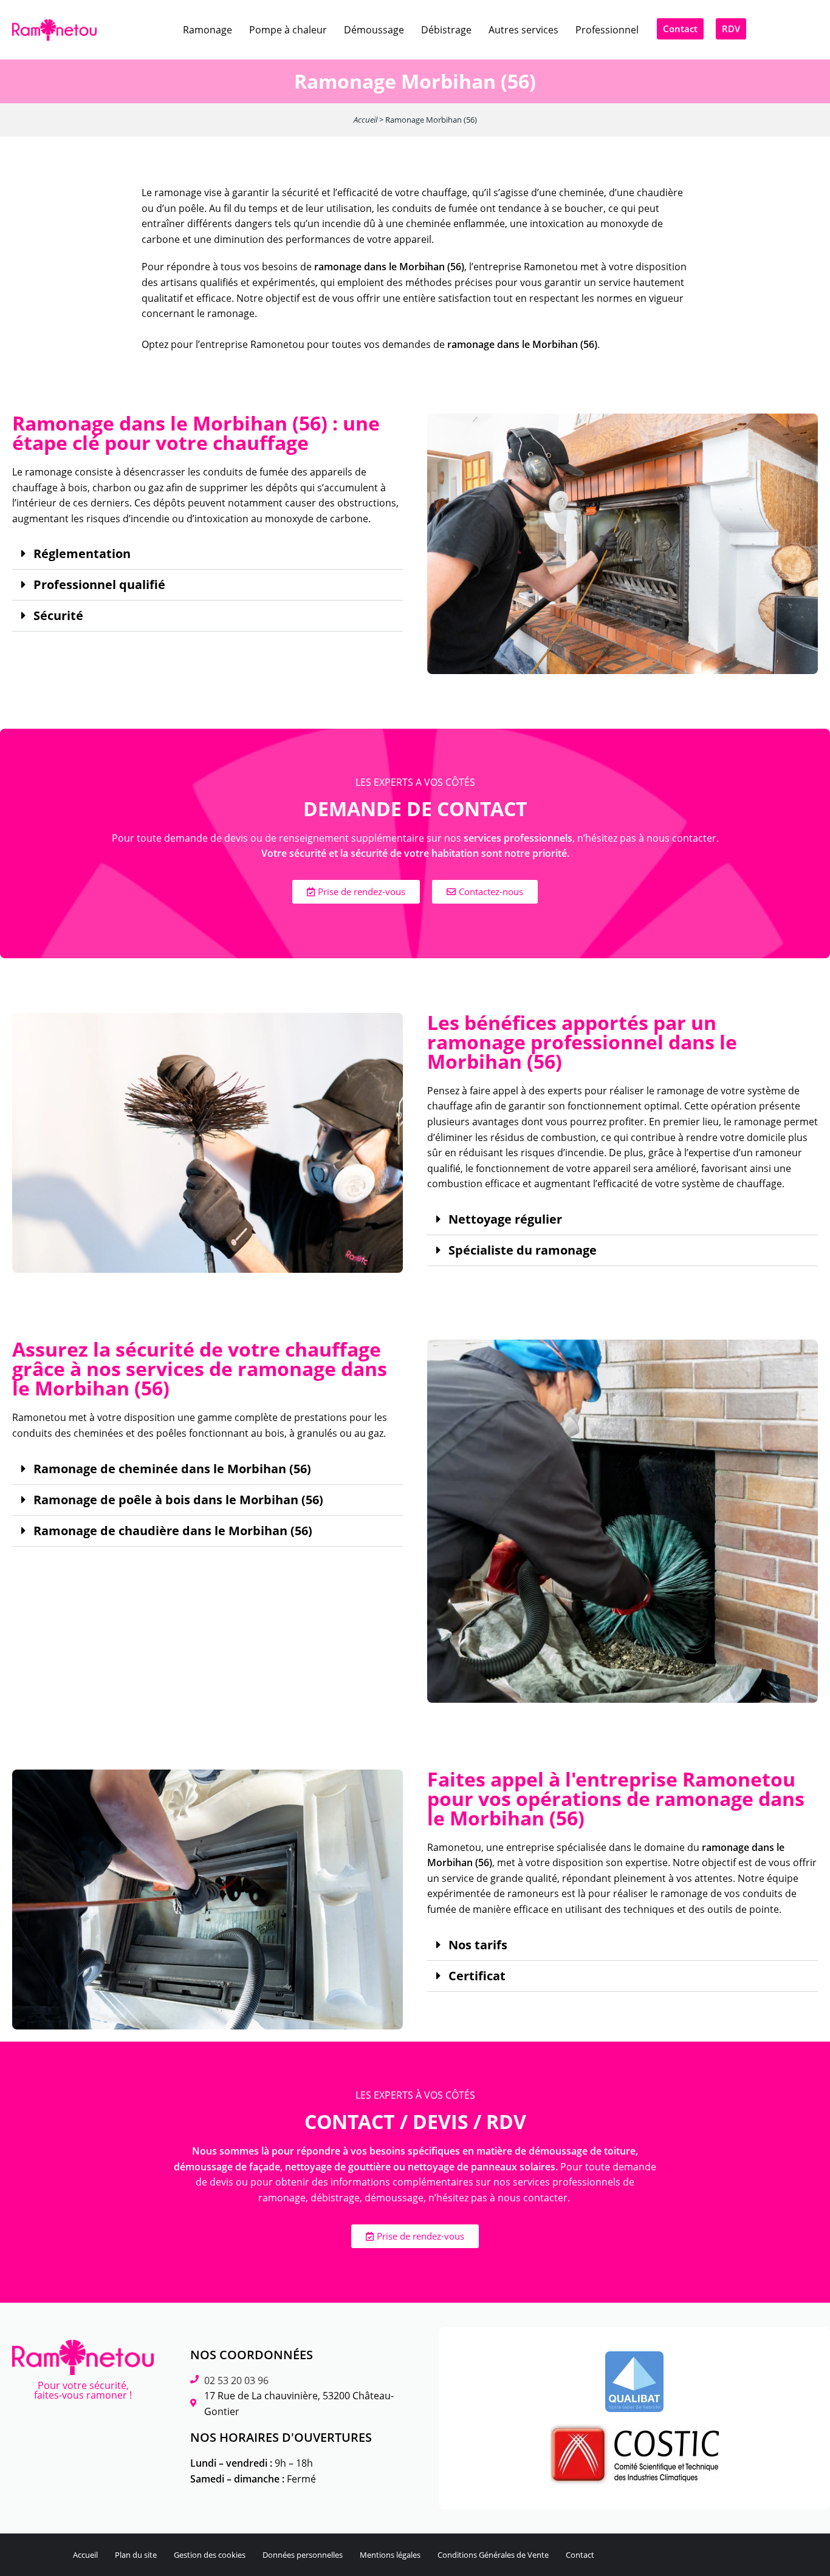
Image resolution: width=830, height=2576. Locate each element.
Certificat (477, 1976)
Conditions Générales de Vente (493, 2555)
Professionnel (607, 30)
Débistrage (446, 30)
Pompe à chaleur (288, 30)
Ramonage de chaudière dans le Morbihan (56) (173, 1531)
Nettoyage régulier (505, 1219)
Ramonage (207, 30)
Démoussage (374, 30)
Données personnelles (303, 2555)
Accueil (365, 120)
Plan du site (136, 2555)
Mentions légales (390, 2555)
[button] (207, 554)
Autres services (523, 30)
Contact (580, 2555)
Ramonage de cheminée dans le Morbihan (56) (172, 1469)
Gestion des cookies (210, 2555)
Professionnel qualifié (99, 585)
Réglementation (82, 554)
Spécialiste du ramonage (523, 1250)
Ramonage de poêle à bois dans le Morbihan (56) (178, 1500)
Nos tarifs (478, 1945)
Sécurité (58, 616)
